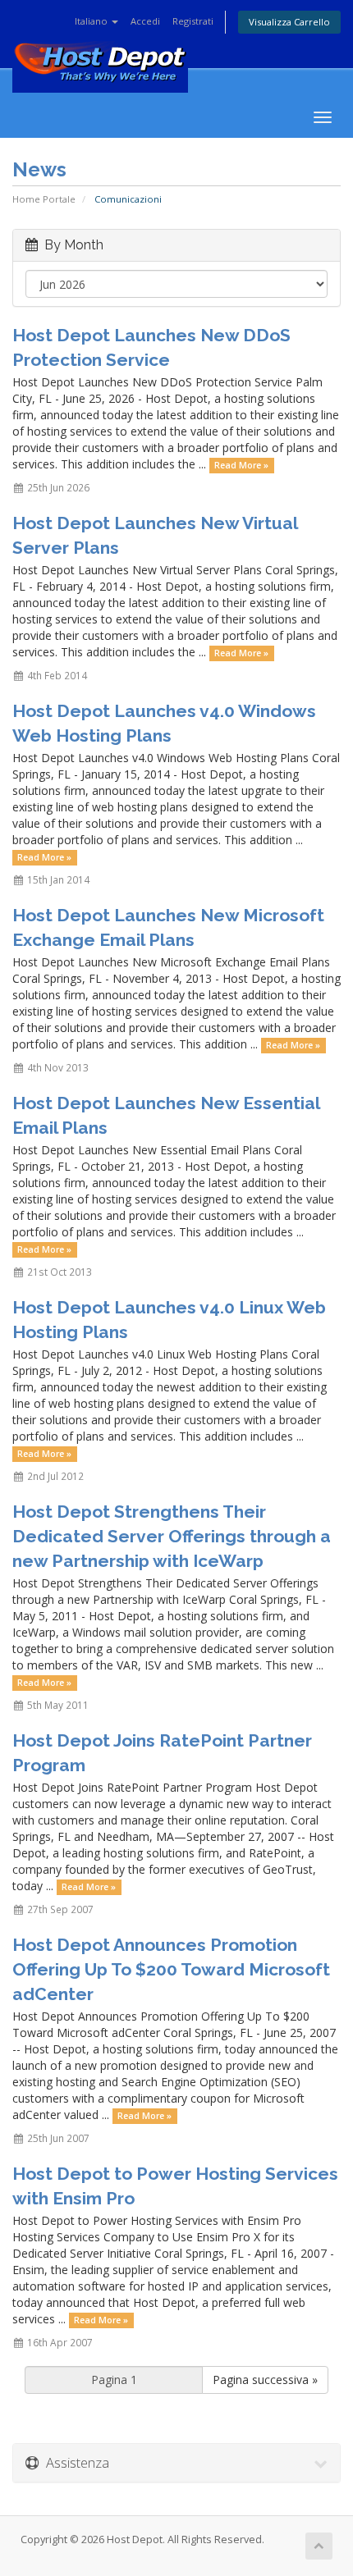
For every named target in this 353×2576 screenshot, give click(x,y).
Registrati (193, 21)
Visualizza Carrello (289, 22)
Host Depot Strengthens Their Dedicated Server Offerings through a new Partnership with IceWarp (172, 1536)
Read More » (241, 465)
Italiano (92, 21)
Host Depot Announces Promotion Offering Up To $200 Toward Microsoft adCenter (171, 1969)
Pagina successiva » (265, 2380)
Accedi (145, 21)
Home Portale (44, 199)
